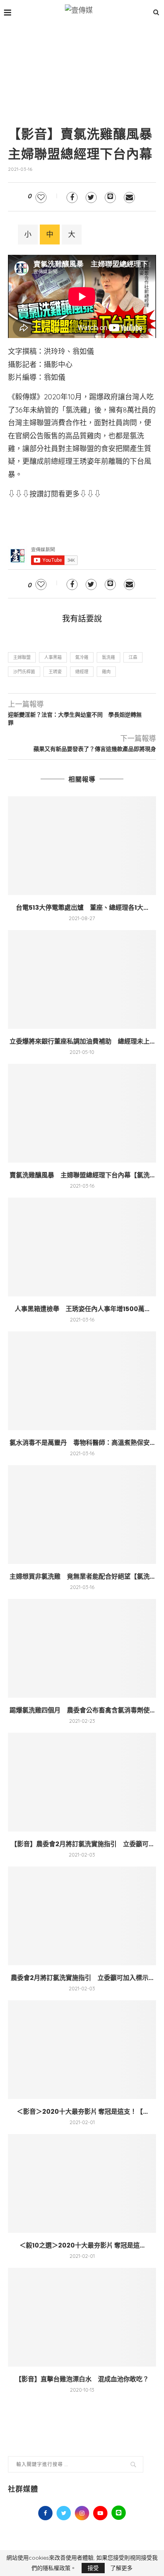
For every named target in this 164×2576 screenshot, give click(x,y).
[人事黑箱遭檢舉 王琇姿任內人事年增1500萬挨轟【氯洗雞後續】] (82, 1247)
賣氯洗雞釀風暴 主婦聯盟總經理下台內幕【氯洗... (82, 1175)
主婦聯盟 (22, 657)
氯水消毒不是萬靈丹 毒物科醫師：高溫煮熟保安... (82, 1443)
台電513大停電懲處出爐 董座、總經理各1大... (82, 908)
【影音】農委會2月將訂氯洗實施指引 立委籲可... (82, 1844)
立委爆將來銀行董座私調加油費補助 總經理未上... (82, 1041)
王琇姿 (55, 672)
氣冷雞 (82, 657)
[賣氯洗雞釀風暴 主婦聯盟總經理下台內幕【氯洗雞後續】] (82, 1113)
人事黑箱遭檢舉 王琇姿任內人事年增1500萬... (82, 1309)
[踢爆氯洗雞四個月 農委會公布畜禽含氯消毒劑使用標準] (82, 1648)
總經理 (82, 672)
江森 (133, 657)
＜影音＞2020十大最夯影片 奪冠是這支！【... (82, 2112)
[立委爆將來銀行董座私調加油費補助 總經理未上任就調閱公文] (82, 979)
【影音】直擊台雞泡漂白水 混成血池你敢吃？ (82, 2379)
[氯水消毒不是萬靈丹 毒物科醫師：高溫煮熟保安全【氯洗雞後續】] (82, 1381)
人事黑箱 (53, 657)
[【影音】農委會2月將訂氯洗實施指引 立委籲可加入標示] (82, 1782)
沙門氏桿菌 (24, 672)
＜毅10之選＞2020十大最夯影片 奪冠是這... (82, 2245)
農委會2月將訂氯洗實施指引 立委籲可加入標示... (82, 1978)
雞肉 (106, 672)
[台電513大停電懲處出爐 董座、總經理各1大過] (82, 846)
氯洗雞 (108, 657)
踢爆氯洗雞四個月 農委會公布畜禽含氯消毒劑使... (82, 1710)
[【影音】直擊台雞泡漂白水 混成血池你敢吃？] (82, 2317)
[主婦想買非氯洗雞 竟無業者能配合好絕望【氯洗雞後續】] (82, 1515)
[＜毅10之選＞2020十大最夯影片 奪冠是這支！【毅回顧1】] (82, 2183)
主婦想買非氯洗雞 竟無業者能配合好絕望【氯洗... (82, 1576)
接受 (93, 2568)
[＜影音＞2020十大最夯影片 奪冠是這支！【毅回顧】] (82, 2050)
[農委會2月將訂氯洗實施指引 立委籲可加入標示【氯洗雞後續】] (82, 1916)
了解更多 (121, 2568)
